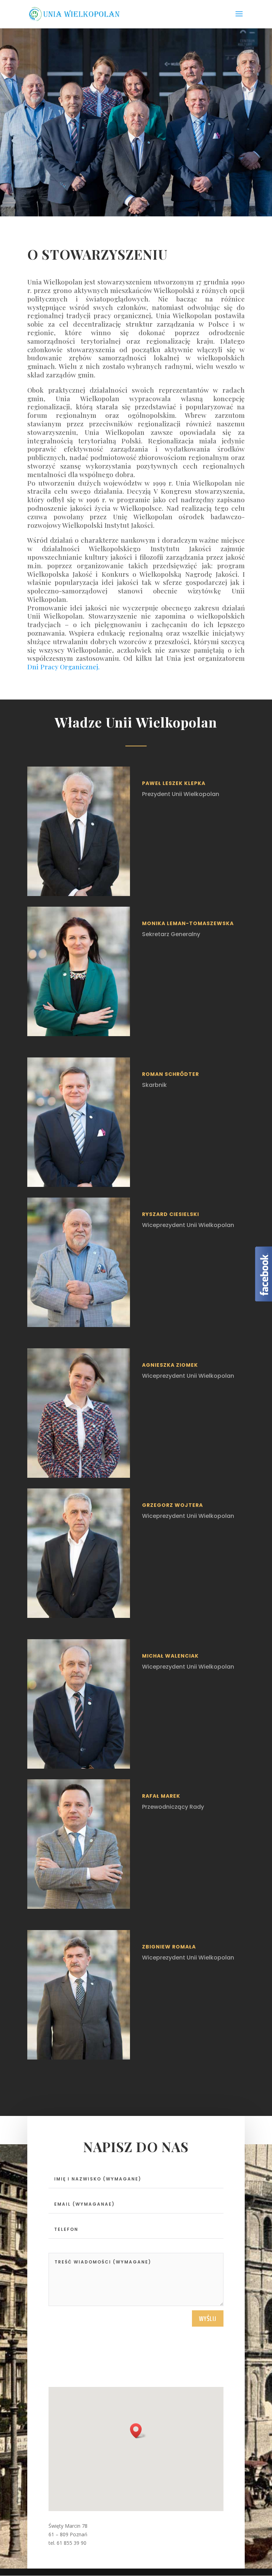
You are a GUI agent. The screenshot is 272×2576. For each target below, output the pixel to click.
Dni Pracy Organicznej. (63, 667)
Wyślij (208, 2318)
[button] (138, 2431)
